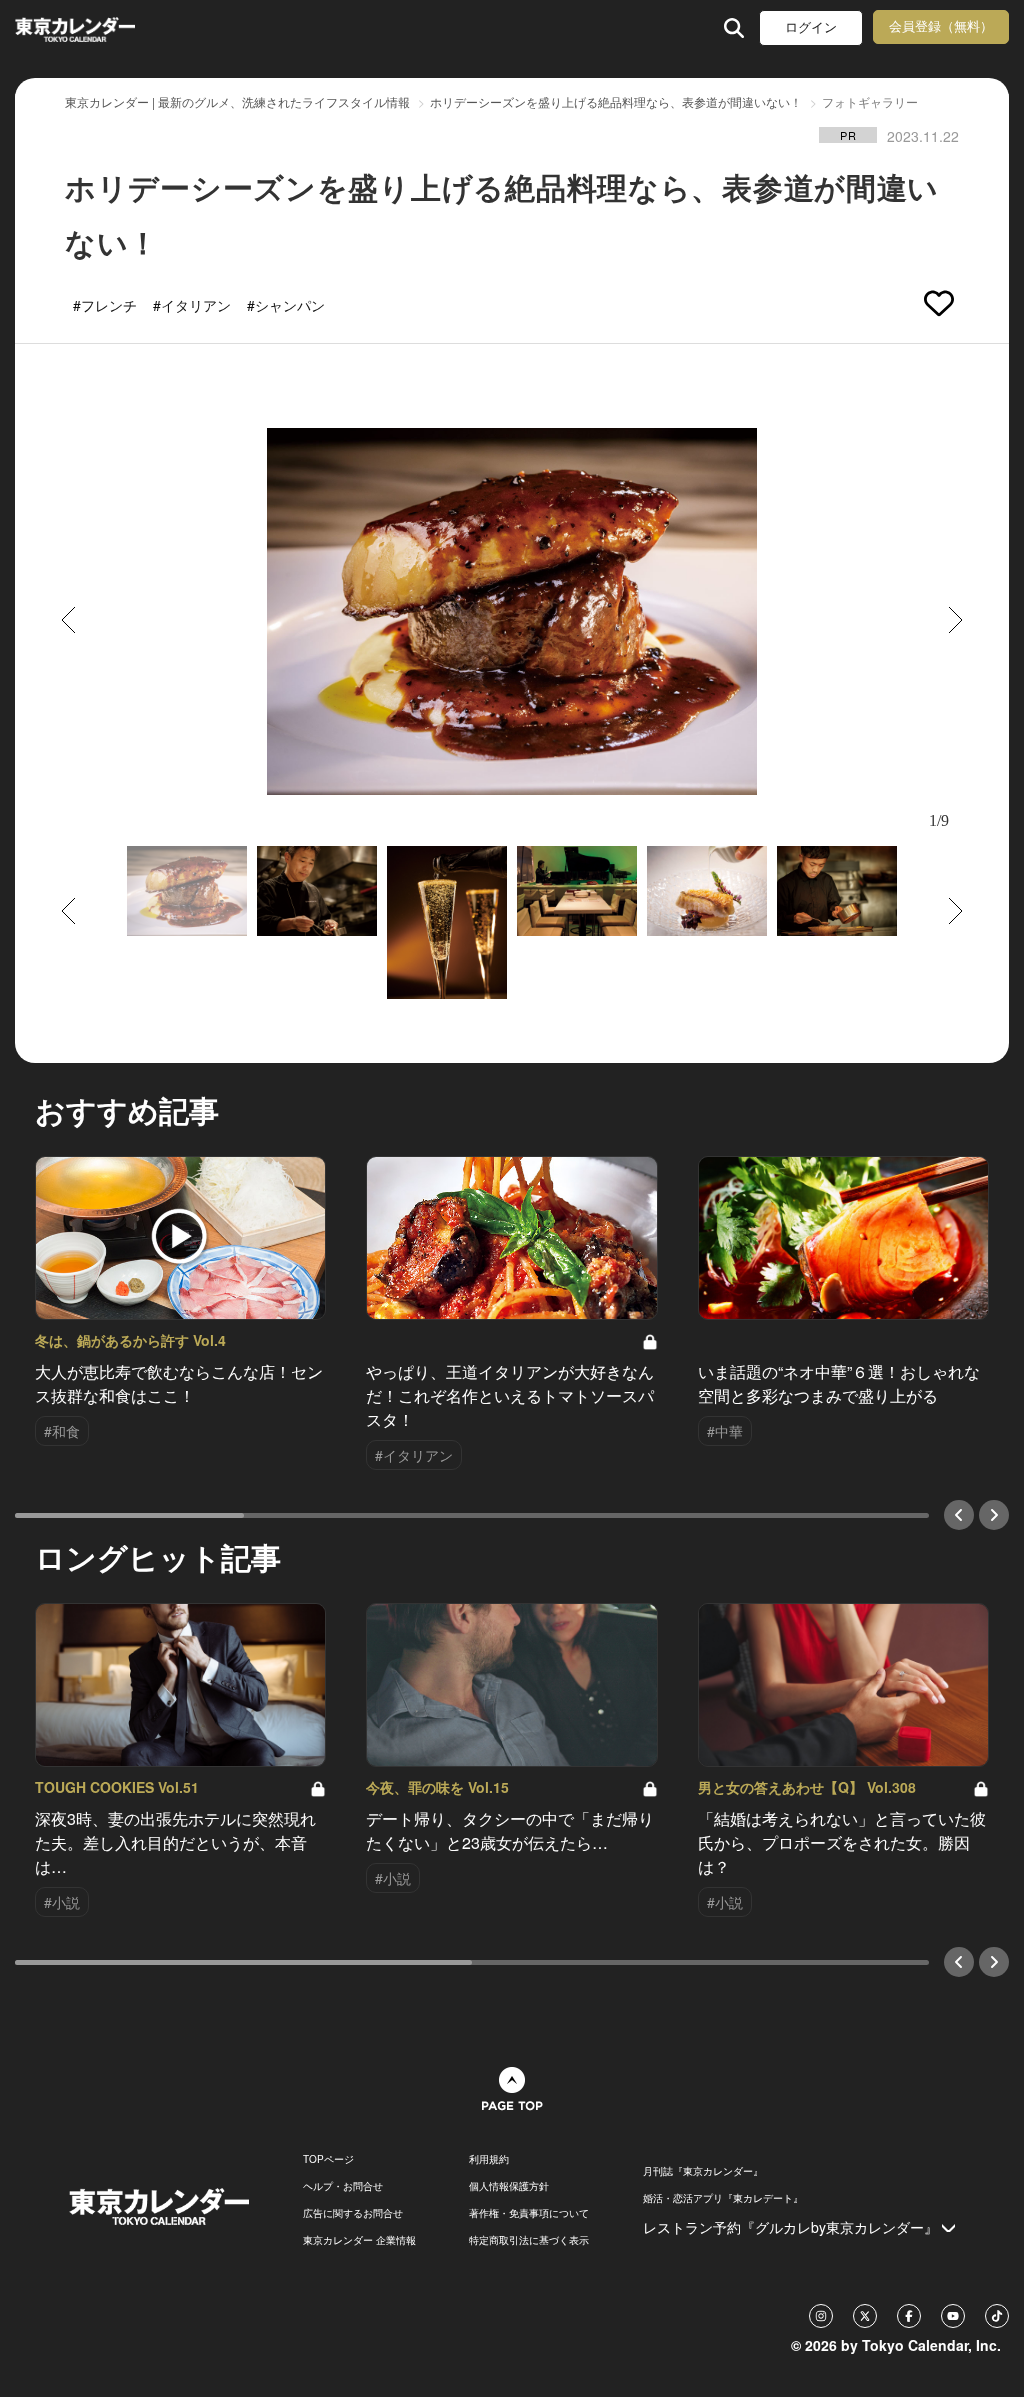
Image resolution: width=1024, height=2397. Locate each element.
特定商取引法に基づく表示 (529, 2240)
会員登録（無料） (941, 26)
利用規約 (489, 2159)
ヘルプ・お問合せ (343, 2186)
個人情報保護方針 (509, 2186)
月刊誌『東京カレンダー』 (703, 2171)
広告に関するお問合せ (353, 2213)
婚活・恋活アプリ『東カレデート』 (723, 2198)
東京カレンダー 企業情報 (359, 2240)
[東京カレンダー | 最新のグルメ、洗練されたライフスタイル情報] (103, 27)
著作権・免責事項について (529, 2213)
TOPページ (328, 2159)
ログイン (811, 27)
